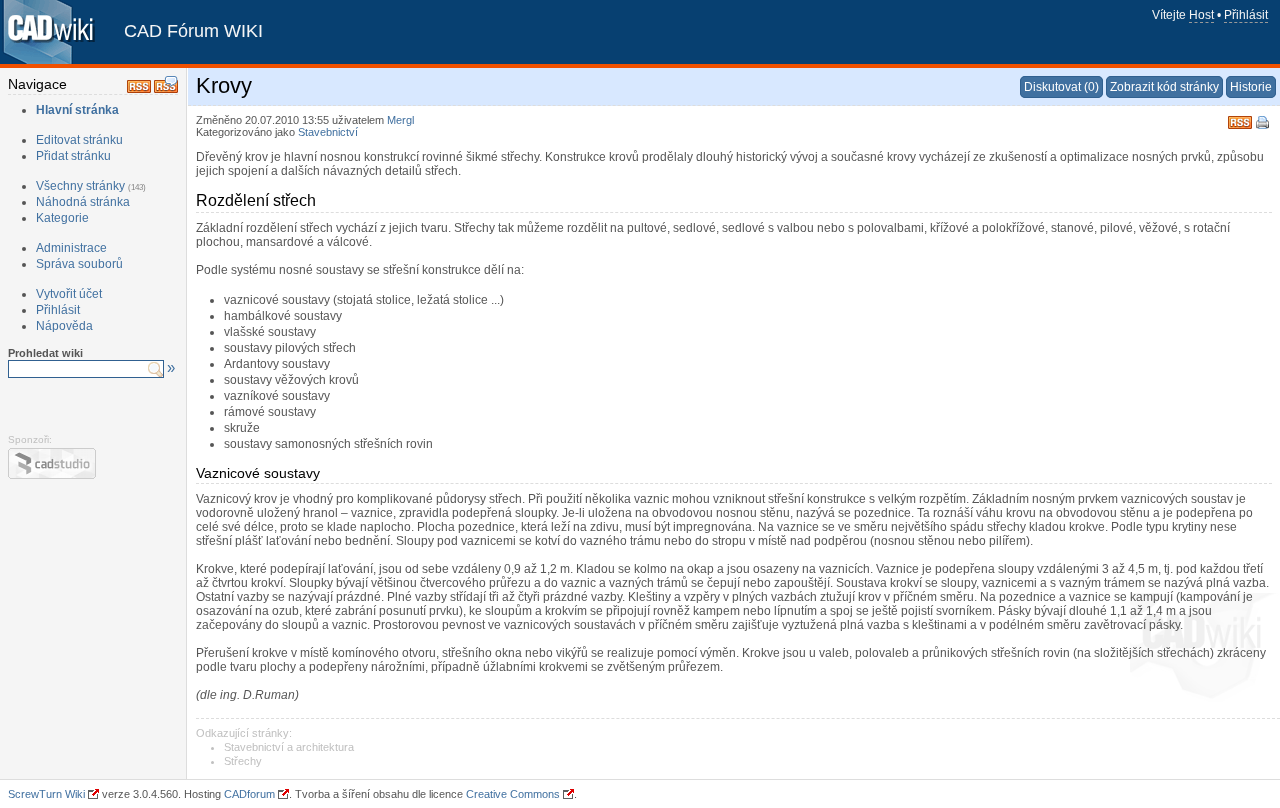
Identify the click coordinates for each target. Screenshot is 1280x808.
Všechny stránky (80, 186)
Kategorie (62, 218)
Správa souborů (79, 264)
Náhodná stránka (83, 202)
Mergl (400, 120)
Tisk (1264, 124)
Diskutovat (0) (1061, 87)
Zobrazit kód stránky (1164, 87)
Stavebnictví (328, 132)
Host (1201, 15)
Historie (1251, 87)
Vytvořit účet (69, 294)
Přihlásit (1246, 15)
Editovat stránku (79, 140)
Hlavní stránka (77, 110)
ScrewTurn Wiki (46, 794)
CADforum (249, 794)
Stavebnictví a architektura (289, 747)
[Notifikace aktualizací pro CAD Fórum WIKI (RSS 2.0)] (139, 89)
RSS (1240, 120)
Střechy (243, 761)
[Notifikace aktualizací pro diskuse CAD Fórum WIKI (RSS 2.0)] (166, 89)
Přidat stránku (73, 156)
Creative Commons (513, 794)
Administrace (71, 248)
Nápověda (64, 326)
